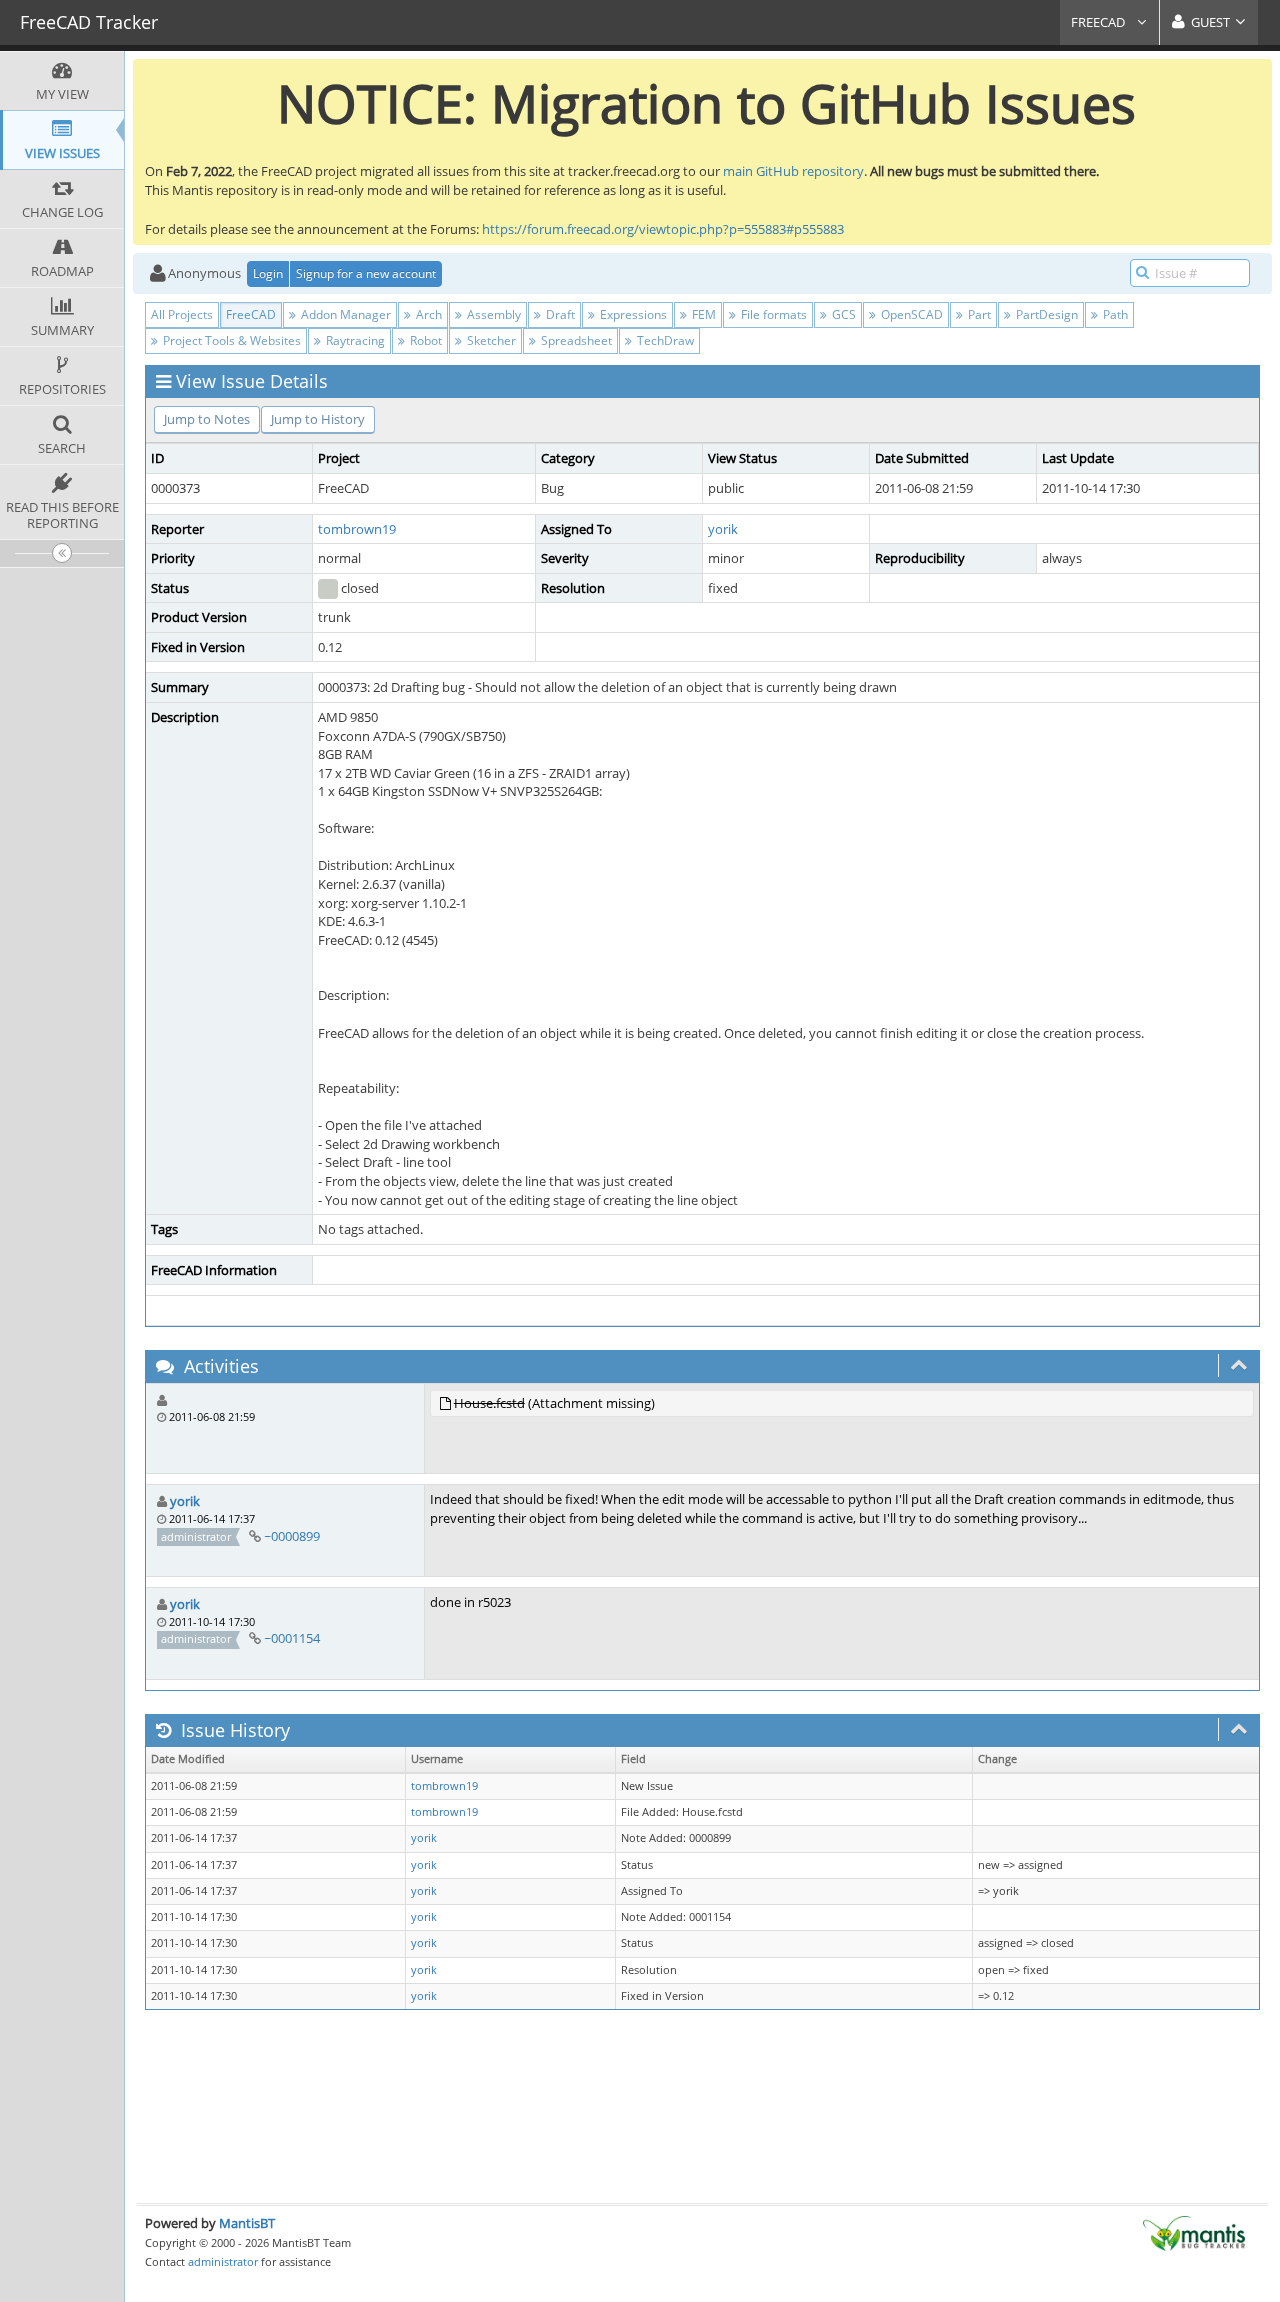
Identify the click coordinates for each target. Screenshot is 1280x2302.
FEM (702, 314)
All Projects (182, 314)
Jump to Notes (207, 419)
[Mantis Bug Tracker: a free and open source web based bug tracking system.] (1194, 2232)
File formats (772, 314)
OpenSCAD (910, 314)
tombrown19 (357, 529)
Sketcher (490, 340)
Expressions (632, 314)
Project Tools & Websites (230, 340)
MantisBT (247, 2223)
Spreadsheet (575, 340)
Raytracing (354, 340)
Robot (424, 340)
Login (268, 273)
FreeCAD (1099, 22)
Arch (427, 314)
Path (1114, 314)
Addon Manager (344, 314)
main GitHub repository (793, 171)
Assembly (492, 314)
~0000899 (292, 1536)
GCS (842, 314)
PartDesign (1045, 314)
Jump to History (318, 419)
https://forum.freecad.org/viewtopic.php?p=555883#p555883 (663, 229)
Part (978, 314)
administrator (223, 2261)
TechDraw (664, 340)
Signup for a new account (366, 273)
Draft (559, 314)
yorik (723, 529)
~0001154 (292, 1638)
